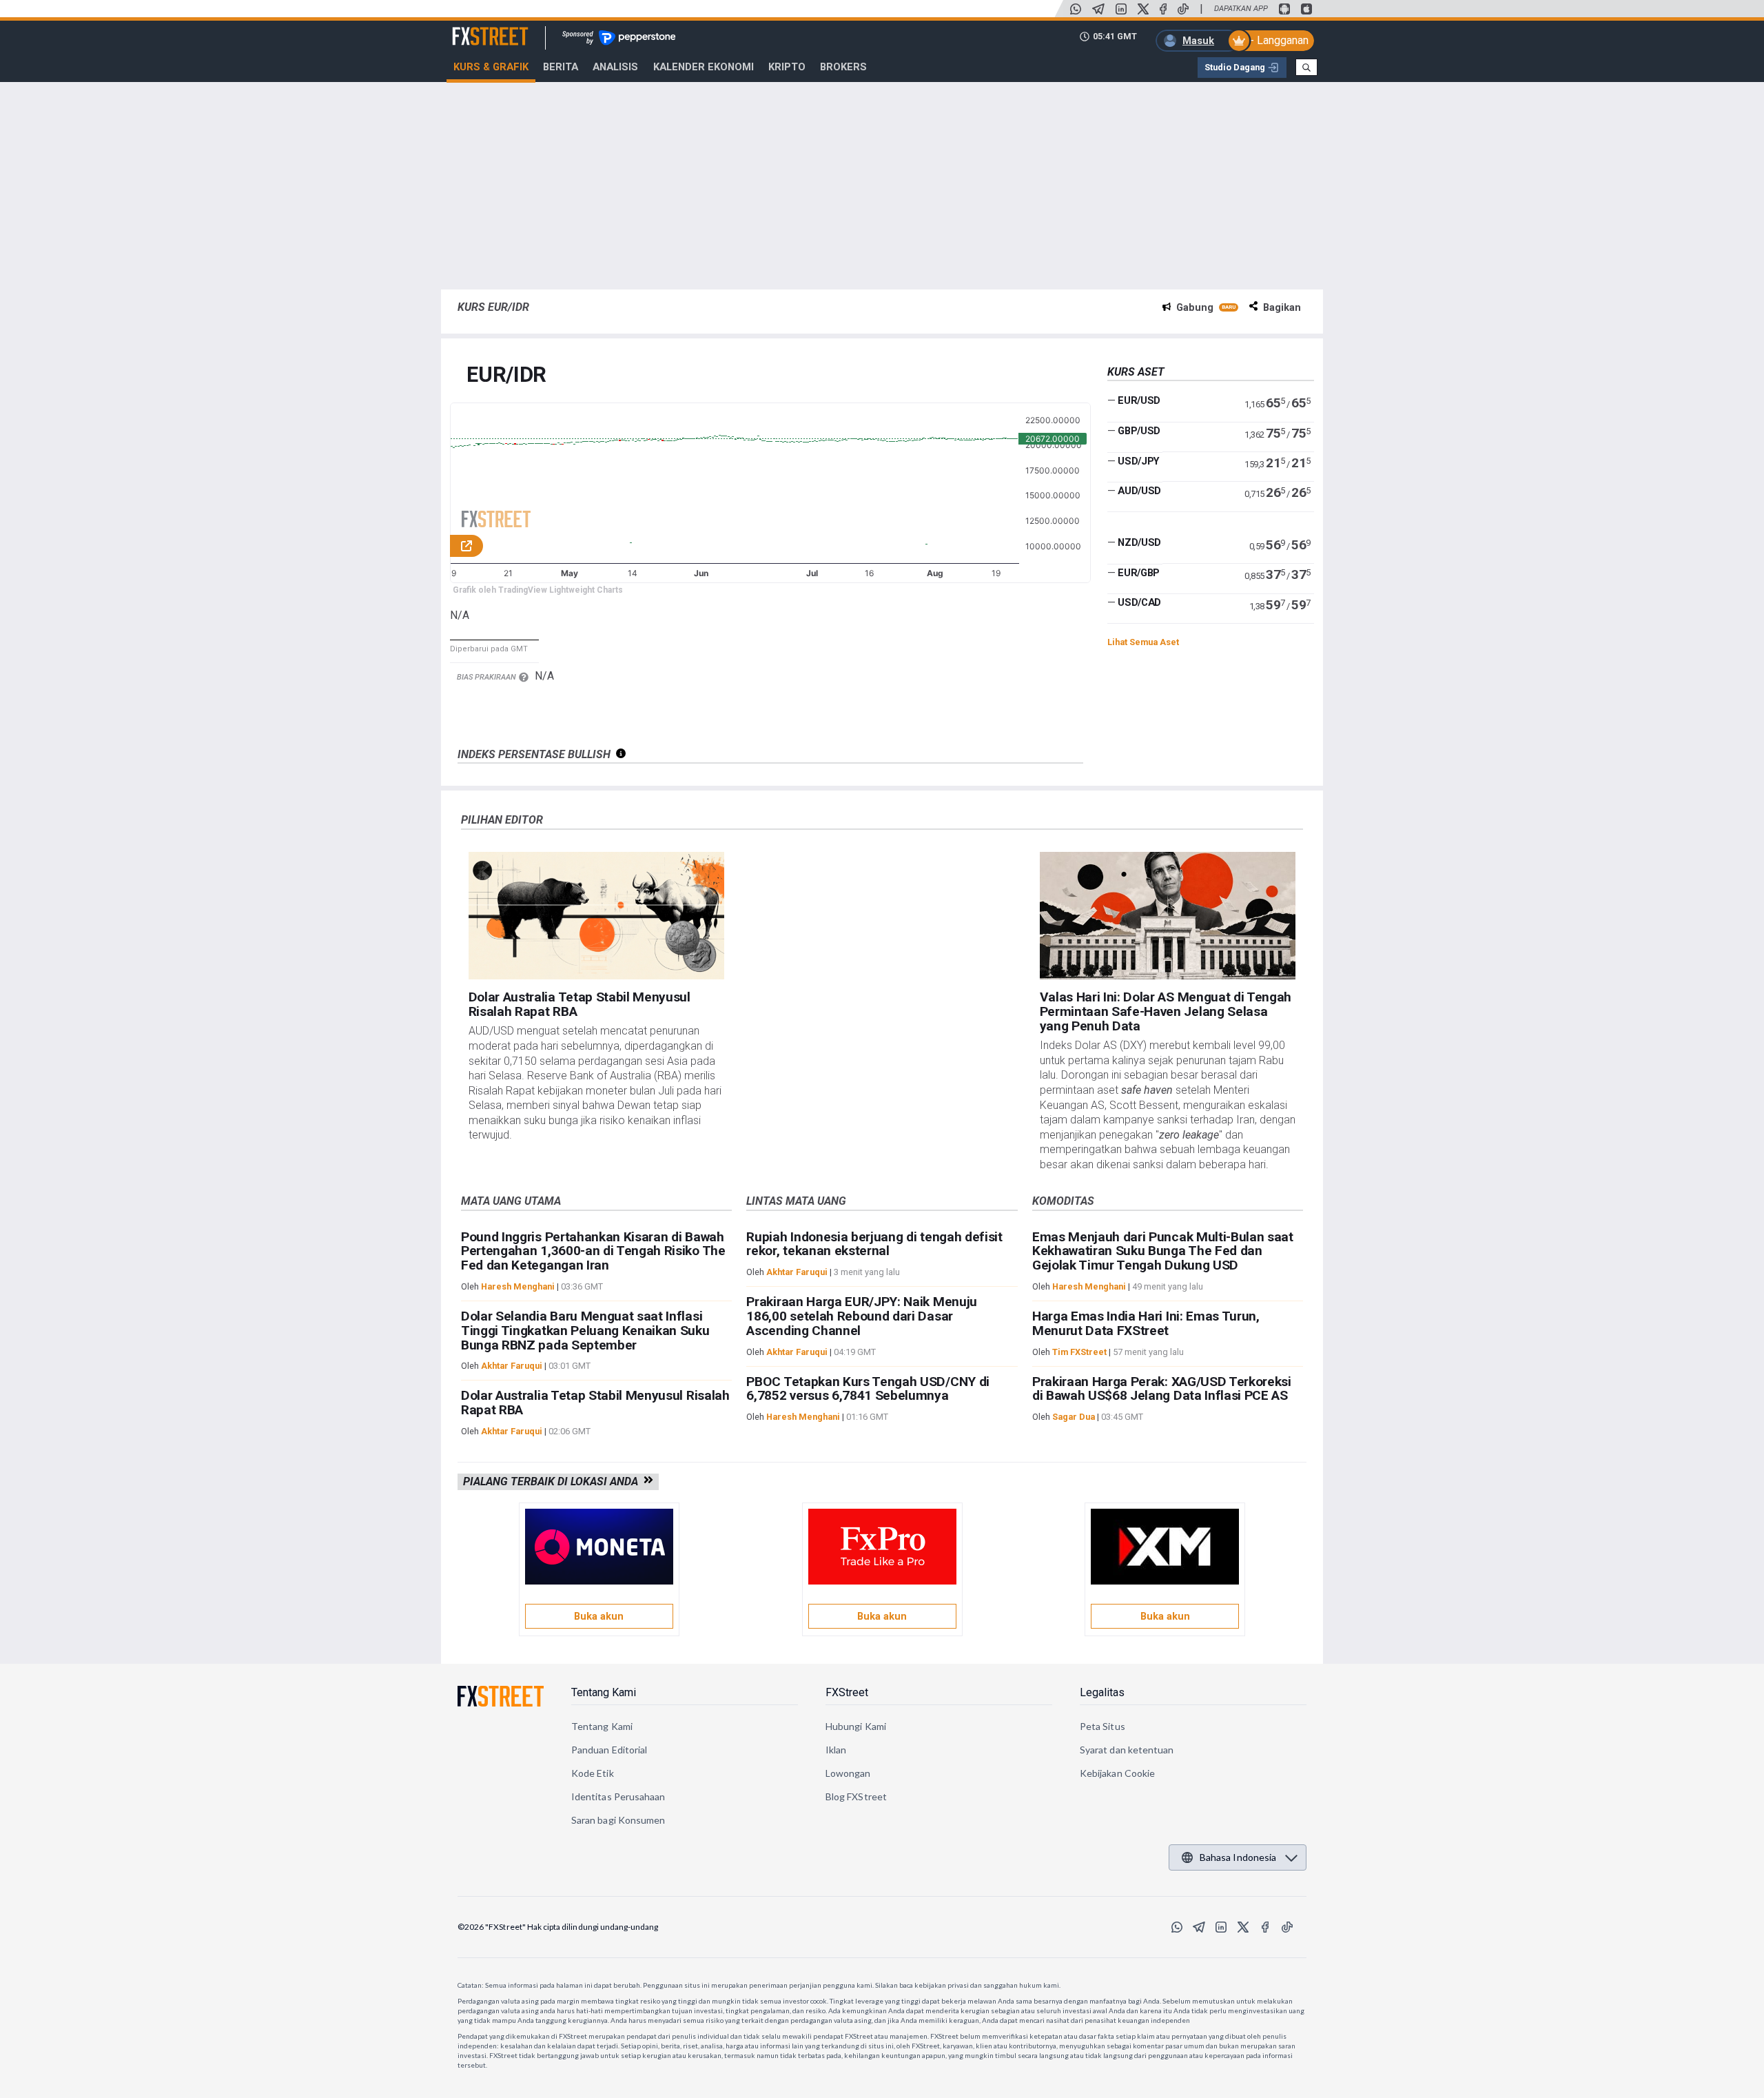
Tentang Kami (604, 1692)
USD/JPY (1139, 460)
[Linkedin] (1121, 9)
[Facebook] (1163, 9)
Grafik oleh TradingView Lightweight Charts (538, 590)
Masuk (1198, 41)
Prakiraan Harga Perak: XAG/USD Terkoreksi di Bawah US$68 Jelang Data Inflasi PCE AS (1162, 1389)
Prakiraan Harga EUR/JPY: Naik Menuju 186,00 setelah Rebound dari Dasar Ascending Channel (861, 1316)
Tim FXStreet (1079, 1352)
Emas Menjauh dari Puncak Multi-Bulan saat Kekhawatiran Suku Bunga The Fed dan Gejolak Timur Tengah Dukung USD (1163, 1251)
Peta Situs (1102, 1726)
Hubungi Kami (856, 1726)
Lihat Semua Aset (1143, 642)
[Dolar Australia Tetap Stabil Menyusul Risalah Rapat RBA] (597, 916)
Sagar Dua (1074, 1417)
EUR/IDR (506, 375)
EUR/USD (1139, 400)
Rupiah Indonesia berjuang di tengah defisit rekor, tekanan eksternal (874, 1244)
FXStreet (474, 28)
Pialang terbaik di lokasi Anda (553, 1481)
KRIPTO (787, 67)
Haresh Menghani (518, 1286)
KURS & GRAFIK (491, 67)
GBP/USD (1139, 431)
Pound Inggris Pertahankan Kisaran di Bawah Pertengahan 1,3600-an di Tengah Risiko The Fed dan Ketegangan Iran (593, 1251)
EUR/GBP (1139, 573)
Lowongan (848, 1773)
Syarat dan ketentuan (1127, 1750)
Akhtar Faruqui (512, 1366)
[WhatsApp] (1076, 9)
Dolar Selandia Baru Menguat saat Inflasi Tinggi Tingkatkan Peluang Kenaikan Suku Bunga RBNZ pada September (585, 1331)
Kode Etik (593, 1773)
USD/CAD (1139, 602)
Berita (561, 67)
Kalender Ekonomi (704, 67)
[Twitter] (1143, 9)
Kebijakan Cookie (1117, 1773)
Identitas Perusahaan (618, 1796)
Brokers (843, 67)
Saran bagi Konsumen (618, 1820)
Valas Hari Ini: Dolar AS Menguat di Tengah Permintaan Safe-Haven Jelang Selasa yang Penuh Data (1166, 1011)
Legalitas (1102, 1692)
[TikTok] (1183, 9)
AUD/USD (1139, 491)
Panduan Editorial (609, 1750)
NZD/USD (1139, 542)
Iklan (836, 1750)
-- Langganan (1277, 40)
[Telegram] (1098, 9)
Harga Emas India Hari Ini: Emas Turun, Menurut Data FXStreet (1146, 1323)
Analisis (615, 67)
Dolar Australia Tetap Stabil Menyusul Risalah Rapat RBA (580, 1004)
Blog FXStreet (856, 1796)
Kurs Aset (1136, 372)
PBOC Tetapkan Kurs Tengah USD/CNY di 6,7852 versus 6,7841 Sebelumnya (868, 1389)
